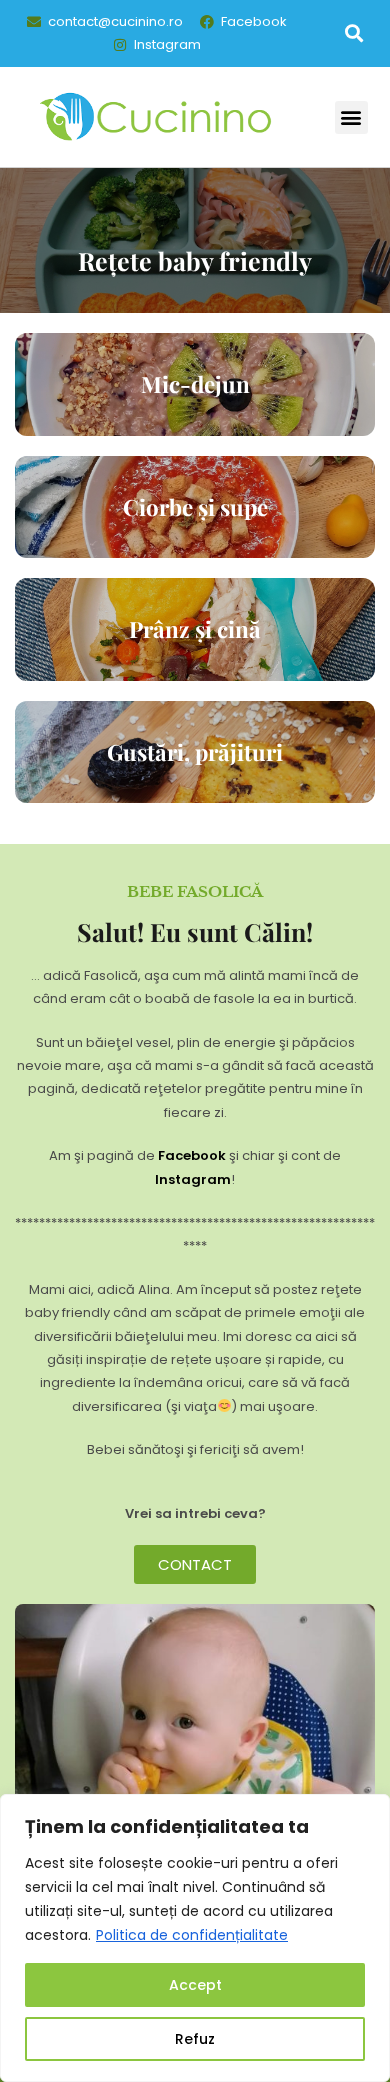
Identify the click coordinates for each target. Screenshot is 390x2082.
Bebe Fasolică (195, 891)
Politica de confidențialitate (192, 1935)
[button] (353, 33)
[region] (195, 1938)
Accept (195, 1985)
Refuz (195, 2039)
